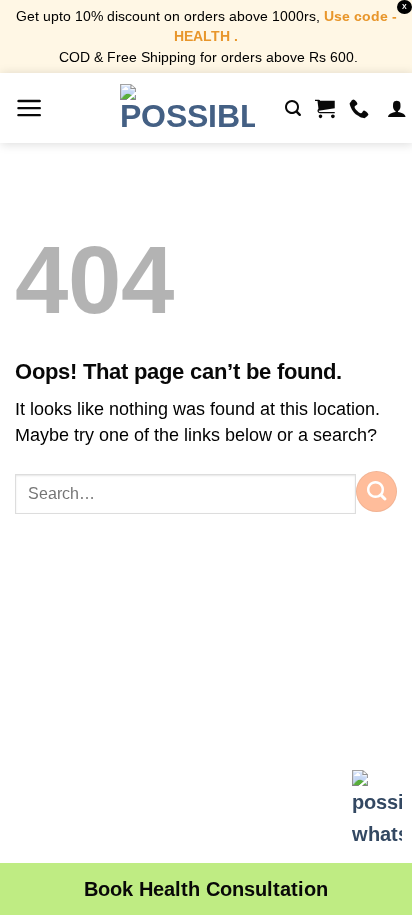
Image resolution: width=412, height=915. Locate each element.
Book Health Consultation (206, 889)
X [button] (404, 6)
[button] (29, 108)
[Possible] (187, 108)
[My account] (397, 108)
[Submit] (376, 491)
